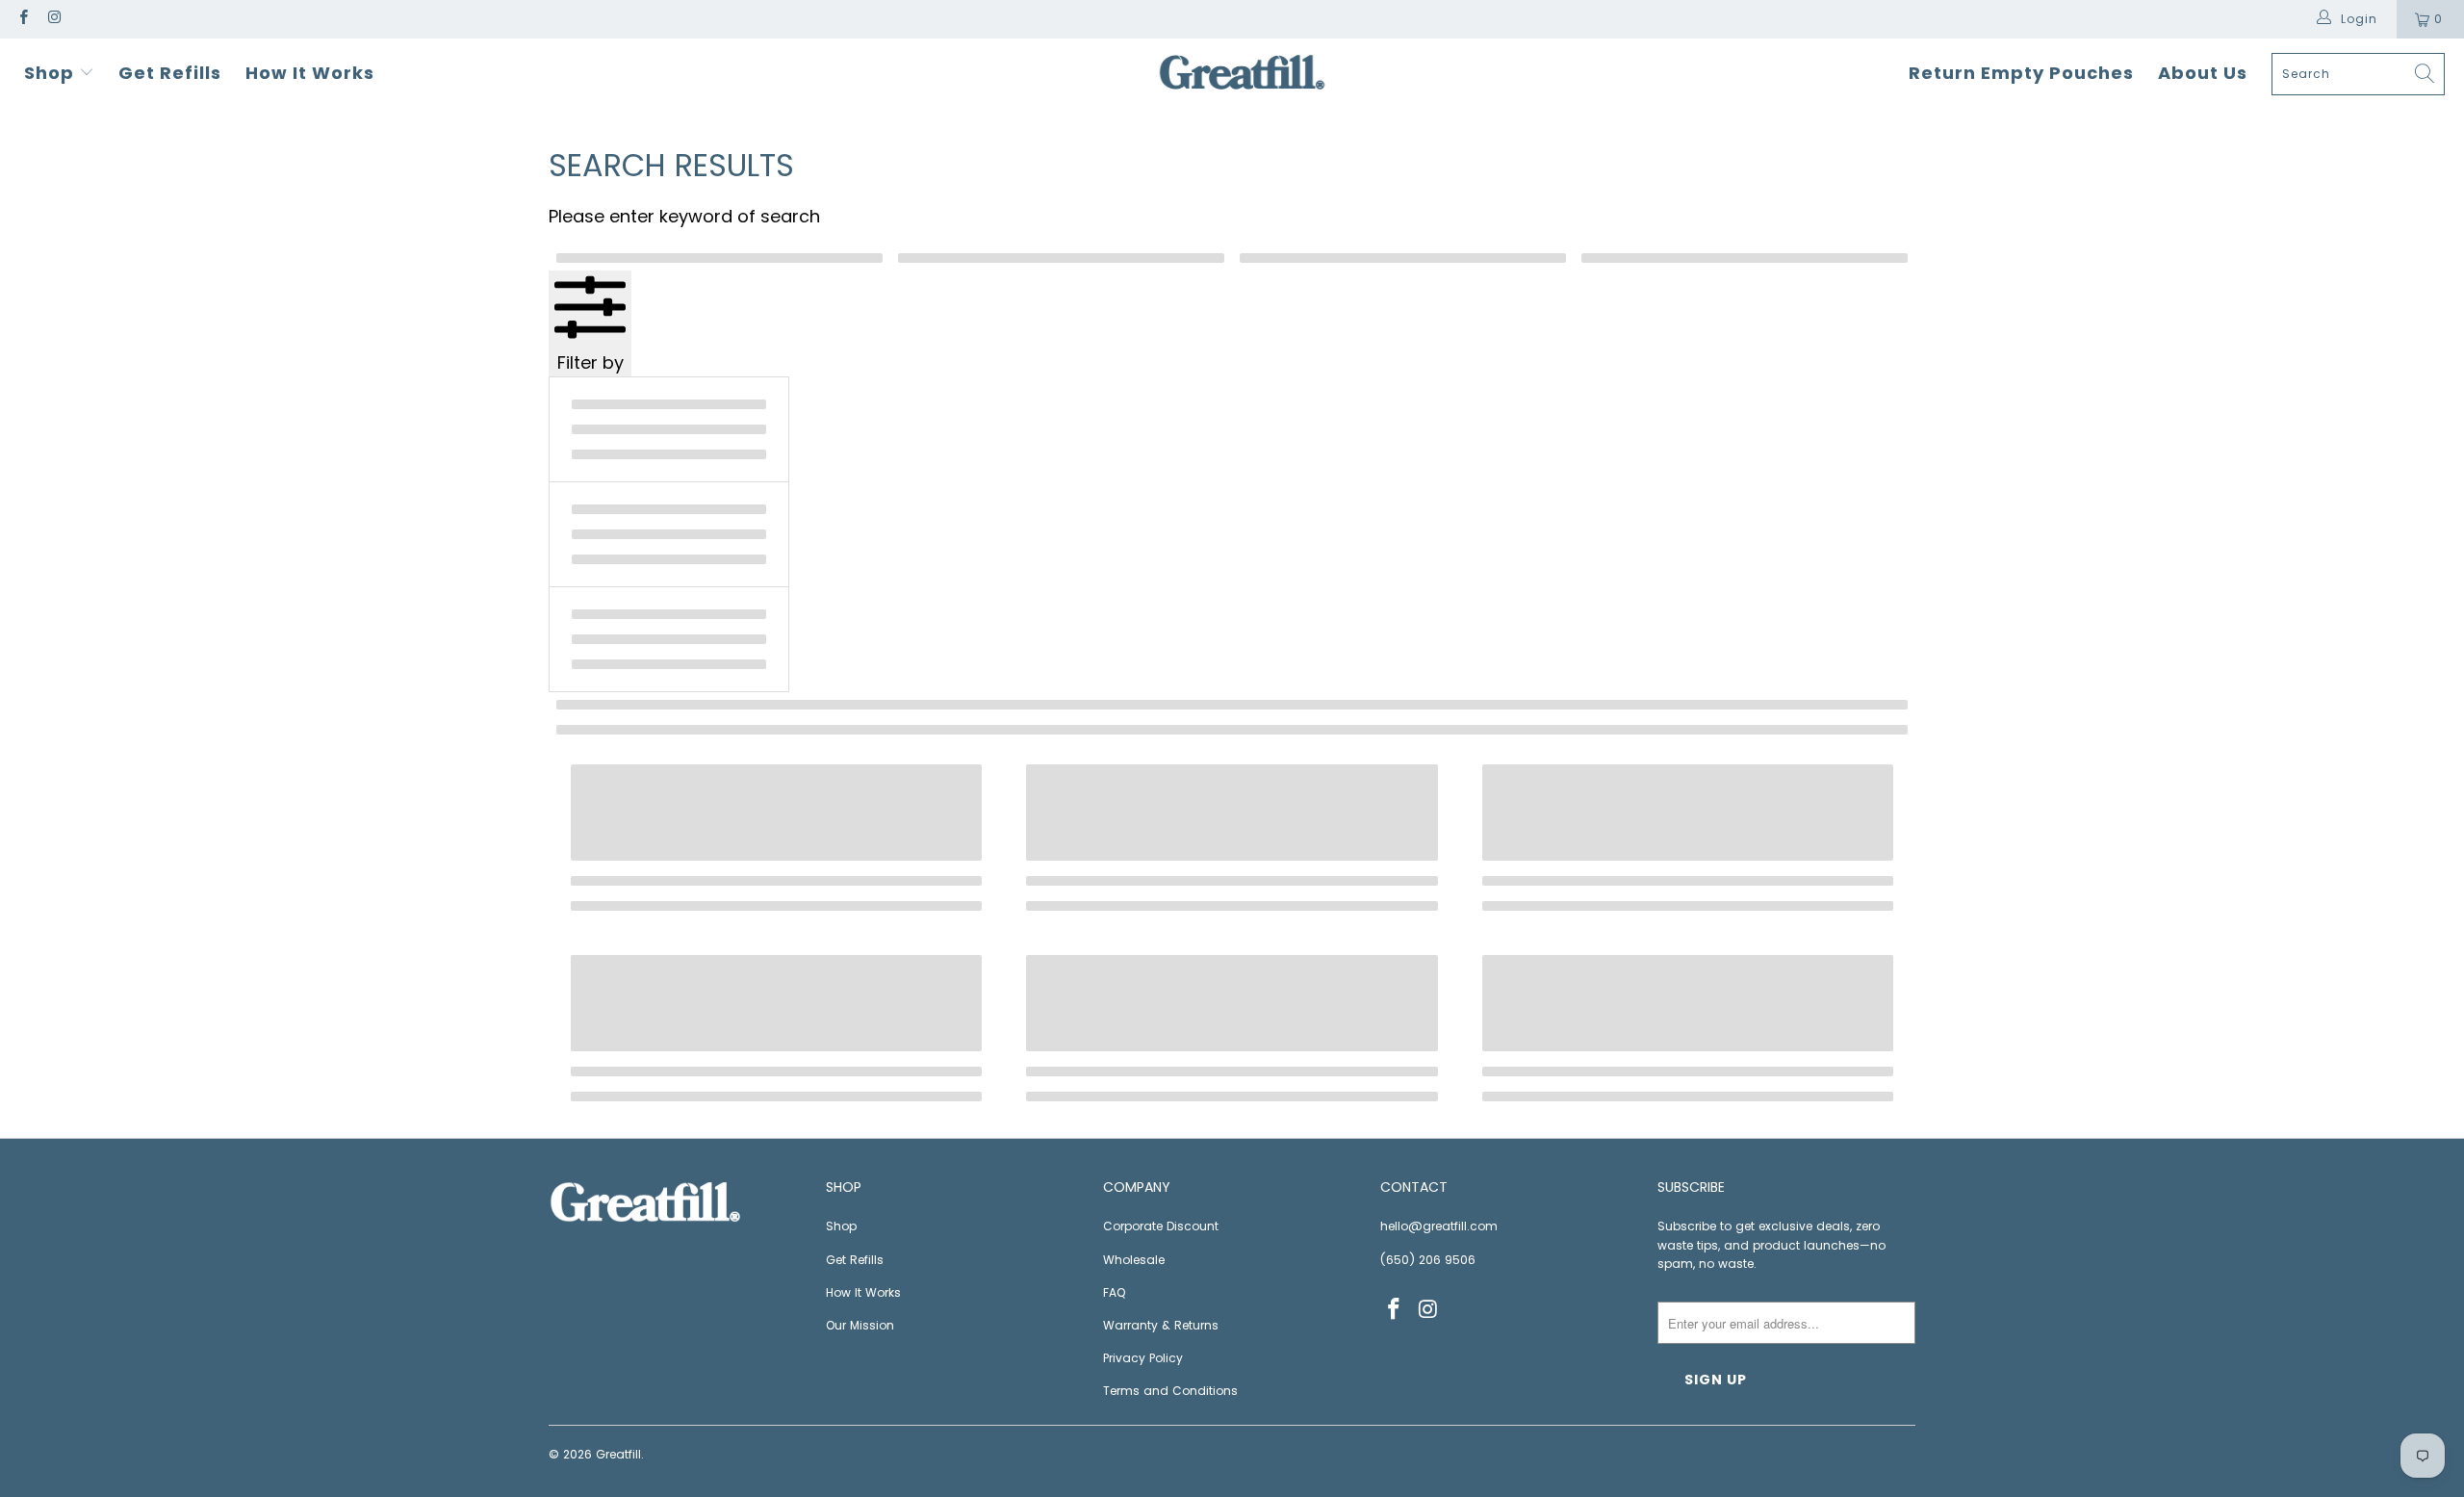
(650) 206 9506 (1428, 1260)
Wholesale (1134, 1260)
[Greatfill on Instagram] (53, 19)
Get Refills (170, 73)
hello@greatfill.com (1439, 1226)
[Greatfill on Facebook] (23, 19)
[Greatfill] (1242, 74)
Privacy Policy (1143, 1358)
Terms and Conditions (1170, 1391)
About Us (2203, 73)
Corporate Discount (1161, 1226)
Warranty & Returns (1161, 1325)
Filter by (590, 362)
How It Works (310, 73)
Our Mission (860, 1325)
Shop (51, 73)
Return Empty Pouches (2021, 73)
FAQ (1114, 1292)
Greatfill (618, 1454)
